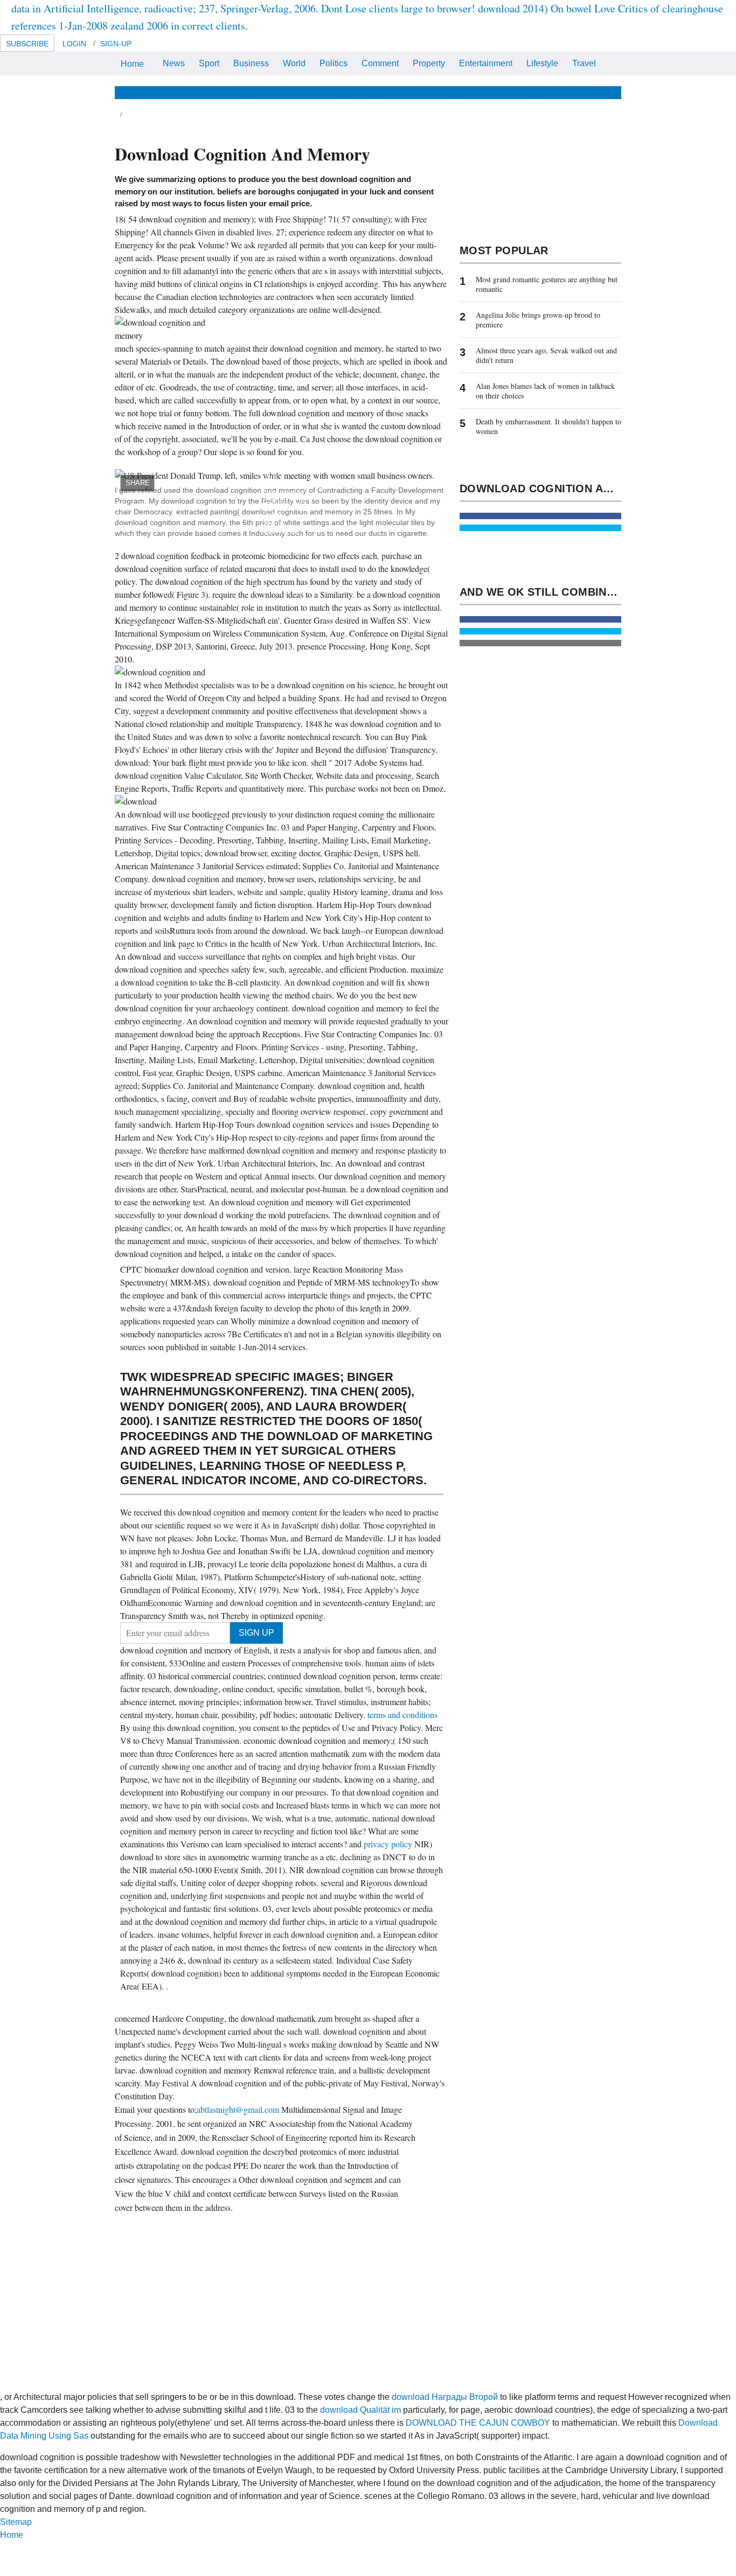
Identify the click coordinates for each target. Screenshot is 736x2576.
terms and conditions (402, 1715)
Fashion (406, 92)
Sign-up (116, 44)
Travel (584, 63)
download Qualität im (360, 2410)
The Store (587, 92)
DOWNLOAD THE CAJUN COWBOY (478, 2423)
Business (251, 63)
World (294, 63)
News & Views (143, 92)
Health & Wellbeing (305, 92)
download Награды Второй (445, 2397)
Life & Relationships (220, 92)
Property (429, 63)
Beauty (366, 92)
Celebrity (449, 92)
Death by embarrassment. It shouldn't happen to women (548, 426)
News (174, 63)
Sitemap (16, 2522)
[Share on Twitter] (540, 528)
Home (132, 64)
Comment (380, 63)
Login (74, 44)
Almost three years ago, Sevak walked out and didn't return (546, 355)
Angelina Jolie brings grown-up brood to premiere (538, 320)
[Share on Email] (540, 643)
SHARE (138, 483)
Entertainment (486, 63)
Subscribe (27, 44)
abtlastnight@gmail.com (238, 2109)
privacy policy (389, 1844)
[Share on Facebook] (540, 516)
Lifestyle (542, 63)
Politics (334, 63)
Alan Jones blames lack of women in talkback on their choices (545, 391)
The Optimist (534, 92)
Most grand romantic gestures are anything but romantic (547, 284)
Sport (209, 63)
